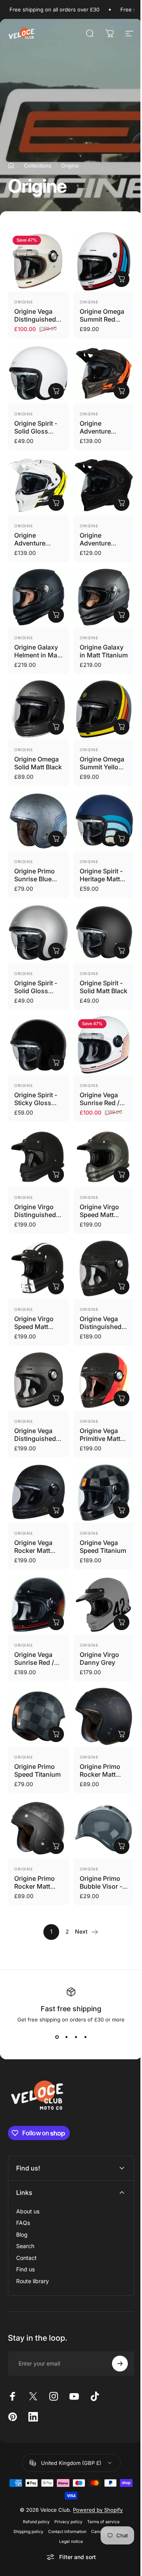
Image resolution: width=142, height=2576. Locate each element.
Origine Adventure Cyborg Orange (103, 431)
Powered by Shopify (95, 2466)
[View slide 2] (66, 2037)
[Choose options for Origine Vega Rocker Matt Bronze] (56, 1510)
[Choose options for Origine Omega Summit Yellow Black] (121, 727)
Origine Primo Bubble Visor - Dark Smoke (101, 1886)
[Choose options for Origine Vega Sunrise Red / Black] (56, 1622)
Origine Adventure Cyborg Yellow (36, 543)
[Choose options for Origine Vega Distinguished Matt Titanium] (56, 1398)
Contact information (64, 2488)
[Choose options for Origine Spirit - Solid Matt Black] (121, 951)
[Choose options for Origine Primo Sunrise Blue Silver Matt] (56, 839)
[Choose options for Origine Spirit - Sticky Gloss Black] (56, 1063)
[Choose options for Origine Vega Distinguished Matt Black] (121, 1286)
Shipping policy (26, 2488)
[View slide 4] (85, 2037)
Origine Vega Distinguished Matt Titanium (35, 1439)
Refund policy (33, 2478)
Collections (38, 166)
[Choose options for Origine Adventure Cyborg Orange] (121, 391)
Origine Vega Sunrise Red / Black (34, 1662)
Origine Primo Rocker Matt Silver (35, 1886)
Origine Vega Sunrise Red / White (100, 1103)
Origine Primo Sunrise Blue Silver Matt (35, 879)
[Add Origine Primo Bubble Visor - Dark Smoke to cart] (121, 1846)
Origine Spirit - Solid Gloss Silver (36, 991)
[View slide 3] (76, 2037)
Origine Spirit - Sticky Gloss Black (36, 1103)
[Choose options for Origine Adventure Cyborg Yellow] (56, 503)
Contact (26, 2213)
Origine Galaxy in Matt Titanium (104, 651)
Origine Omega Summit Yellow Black (102, 767)
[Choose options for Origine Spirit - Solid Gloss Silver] (56, 951)
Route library (33, 2236)
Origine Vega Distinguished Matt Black (101, 1327)
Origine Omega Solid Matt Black (38, 763)
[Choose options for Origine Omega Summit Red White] (121, 279)
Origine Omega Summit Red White (102, 319)
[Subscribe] (114, 2319)
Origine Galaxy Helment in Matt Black (38, 655)
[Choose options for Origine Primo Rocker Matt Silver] (56, 1846)
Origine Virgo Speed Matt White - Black (34, 1327)
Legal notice (68, 2497)
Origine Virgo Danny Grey (99, 1658)
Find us (25, 2225)
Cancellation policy (107, 2488)
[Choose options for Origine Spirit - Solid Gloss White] (56, 391)
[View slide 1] (57, 2037)
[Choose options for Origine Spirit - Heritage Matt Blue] (121, 839)
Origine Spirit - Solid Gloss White (36, 431)
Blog (22, 2190)
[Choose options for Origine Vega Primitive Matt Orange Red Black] (121, 1398)
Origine (24, 302)
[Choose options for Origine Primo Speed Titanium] (56, 1734)
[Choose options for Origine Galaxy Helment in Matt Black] (56, 615)
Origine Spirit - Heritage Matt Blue (101, 879)
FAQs (23, 2179)
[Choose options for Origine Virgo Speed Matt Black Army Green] (121, 1174)
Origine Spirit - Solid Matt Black (104, 987)
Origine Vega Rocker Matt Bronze (33, 1550)
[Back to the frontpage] (11, 166)
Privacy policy (65, 2478)
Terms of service (100, 2478)
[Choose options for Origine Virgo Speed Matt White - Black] (56, 1286)
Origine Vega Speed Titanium (103, 1547)
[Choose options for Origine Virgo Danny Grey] (121, 1622)
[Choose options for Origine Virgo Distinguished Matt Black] (56, 1174)
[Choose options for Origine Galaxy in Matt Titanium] (121, 615)
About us (28, 2167)
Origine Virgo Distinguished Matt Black (35, 1215)
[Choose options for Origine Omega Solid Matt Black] (56, 727)
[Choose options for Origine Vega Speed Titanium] (121, 1510)
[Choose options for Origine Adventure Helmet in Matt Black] (121, 503)
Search (25, 2202)
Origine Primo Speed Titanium (37, 1770)
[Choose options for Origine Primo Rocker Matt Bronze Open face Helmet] (121, 1734)
